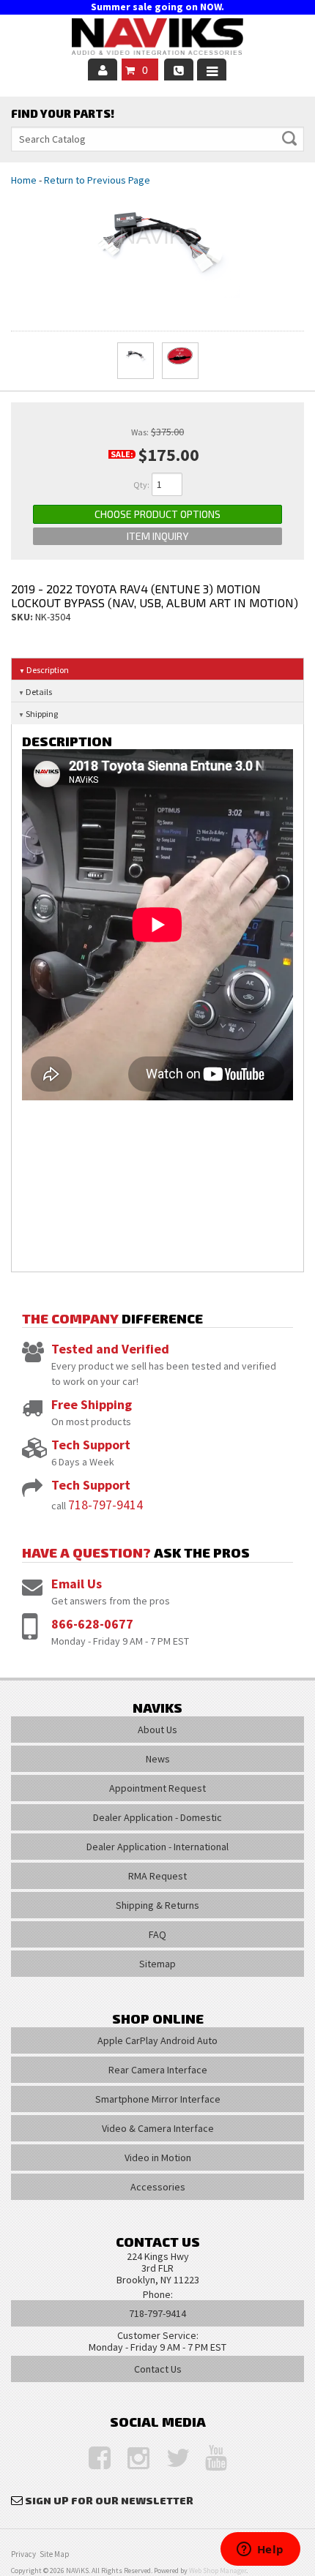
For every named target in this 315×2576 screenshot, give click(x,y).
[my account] (103, 70)
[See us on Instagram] (131, 2459)
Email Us (77, 1584)
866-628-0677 (92, 1624)
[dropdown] (212, 70)
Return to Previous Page (97, 180)
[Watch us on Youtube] (209, 2459)
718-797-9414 (105, 1505)
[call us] (179, 70)
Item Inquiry (157, 536)
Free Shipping (92, 1404)
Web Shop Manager (218, 2571)
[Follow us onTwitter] (170, 2459)
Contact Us (158, 2369)
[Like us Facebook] (92, 2459)
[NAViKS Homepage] (157, 39)
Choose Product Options (157, 514)
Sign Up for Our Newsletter (109, 2500)
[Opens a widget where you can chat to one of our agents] (260, 2550)
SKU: (23, 617)
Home (24, 180)
